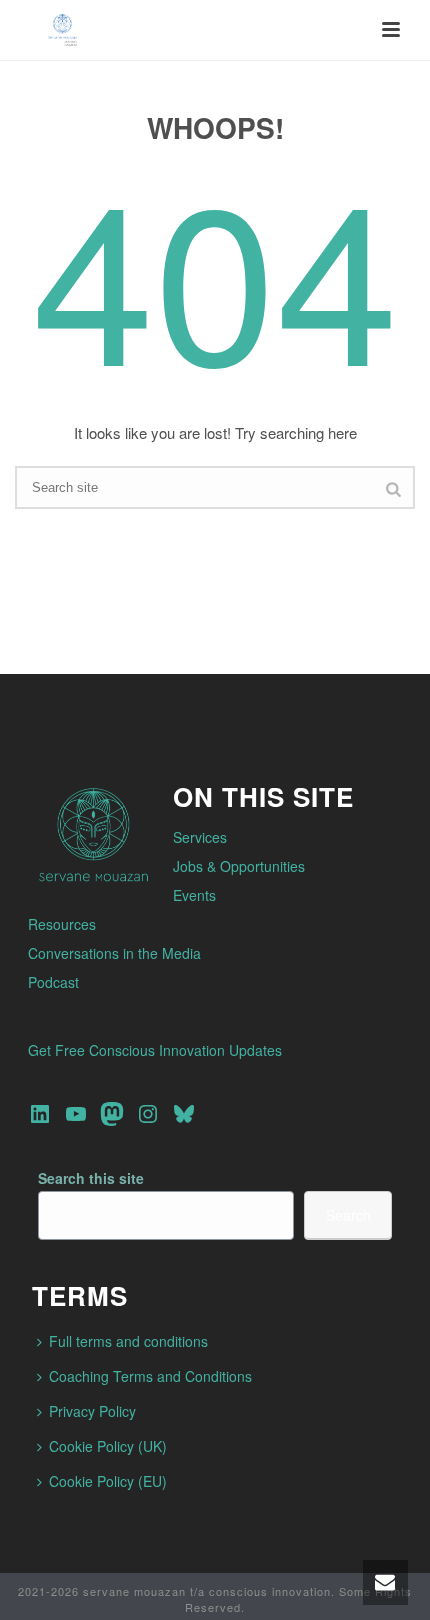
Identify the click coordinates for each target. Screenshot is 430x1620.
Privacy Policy (92, 1411)
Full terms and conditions (128, 1341)
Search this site (91, 1178)
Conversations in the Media (114, 953)
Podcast (53, 982)
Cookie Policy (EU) (108, 1481)
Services (200, 837)
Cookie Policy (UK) (108, 1446)
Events (194, 895)
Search (348, 1215)
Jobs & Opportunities (239, 866)
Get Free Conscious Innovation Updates (155, 1050)
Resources (62, 924)
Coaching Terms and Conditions (150, 1376)
